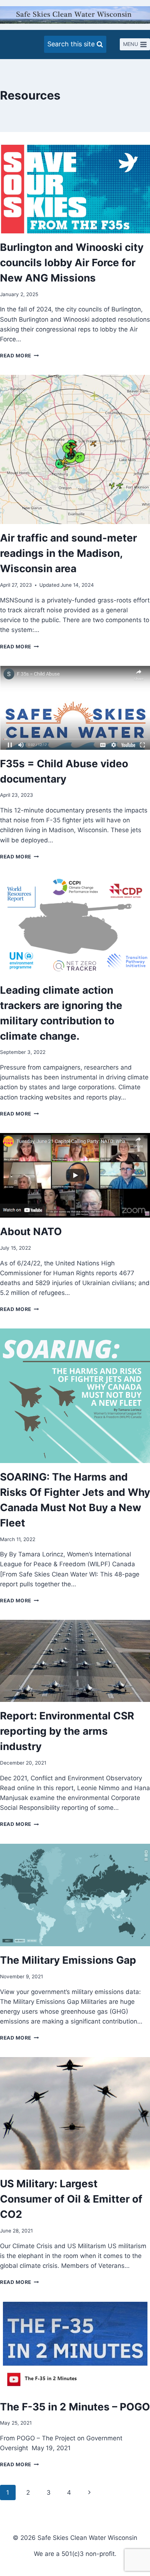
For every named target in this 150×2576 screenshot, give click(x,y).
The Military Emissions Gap (68, 1960)
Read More (19, 356)
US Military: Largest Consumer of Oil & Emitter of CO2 (71, 2199)
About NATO (31, 1231)
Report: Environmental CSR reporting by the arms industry (67, 1731)
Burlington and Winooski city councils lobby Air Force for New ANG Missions (72, 263)
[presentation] (75, 189)
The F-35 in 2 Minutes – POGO (75, 2407)
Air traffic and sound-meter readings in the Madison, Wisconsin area (68, 553)
